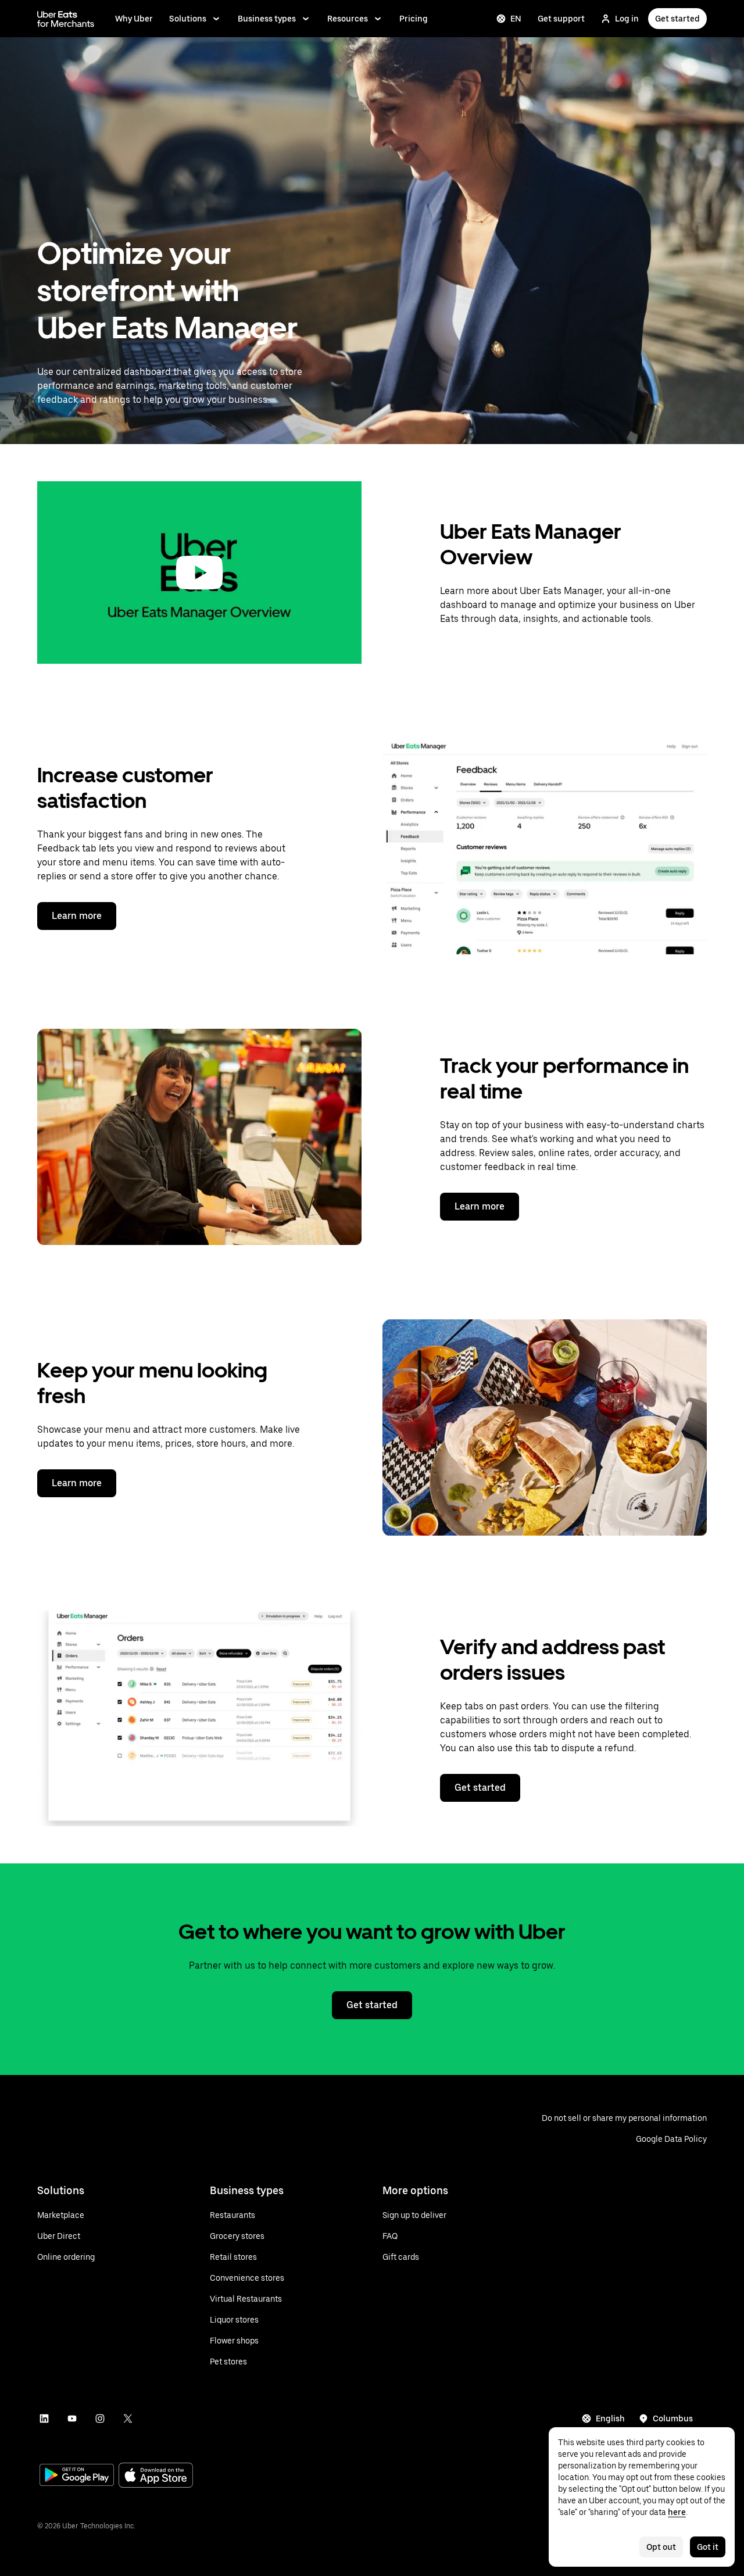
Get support (561, 19)
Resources (348, 19)
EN (516, 19)
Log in (627, 19)
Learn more (77, 916)
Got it (708, 2547)
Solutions (188, 19)
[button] (199, 573)
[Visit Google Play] (77, 2476)
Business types (267, 19)
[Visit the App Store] (156, 2476)
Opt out (661, 2547)
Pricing (414, 19)
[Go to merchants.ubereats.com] (66, 19)
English (610, 2418)
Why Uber (134, 19)
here (677, 2512)
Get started (677, 19)
